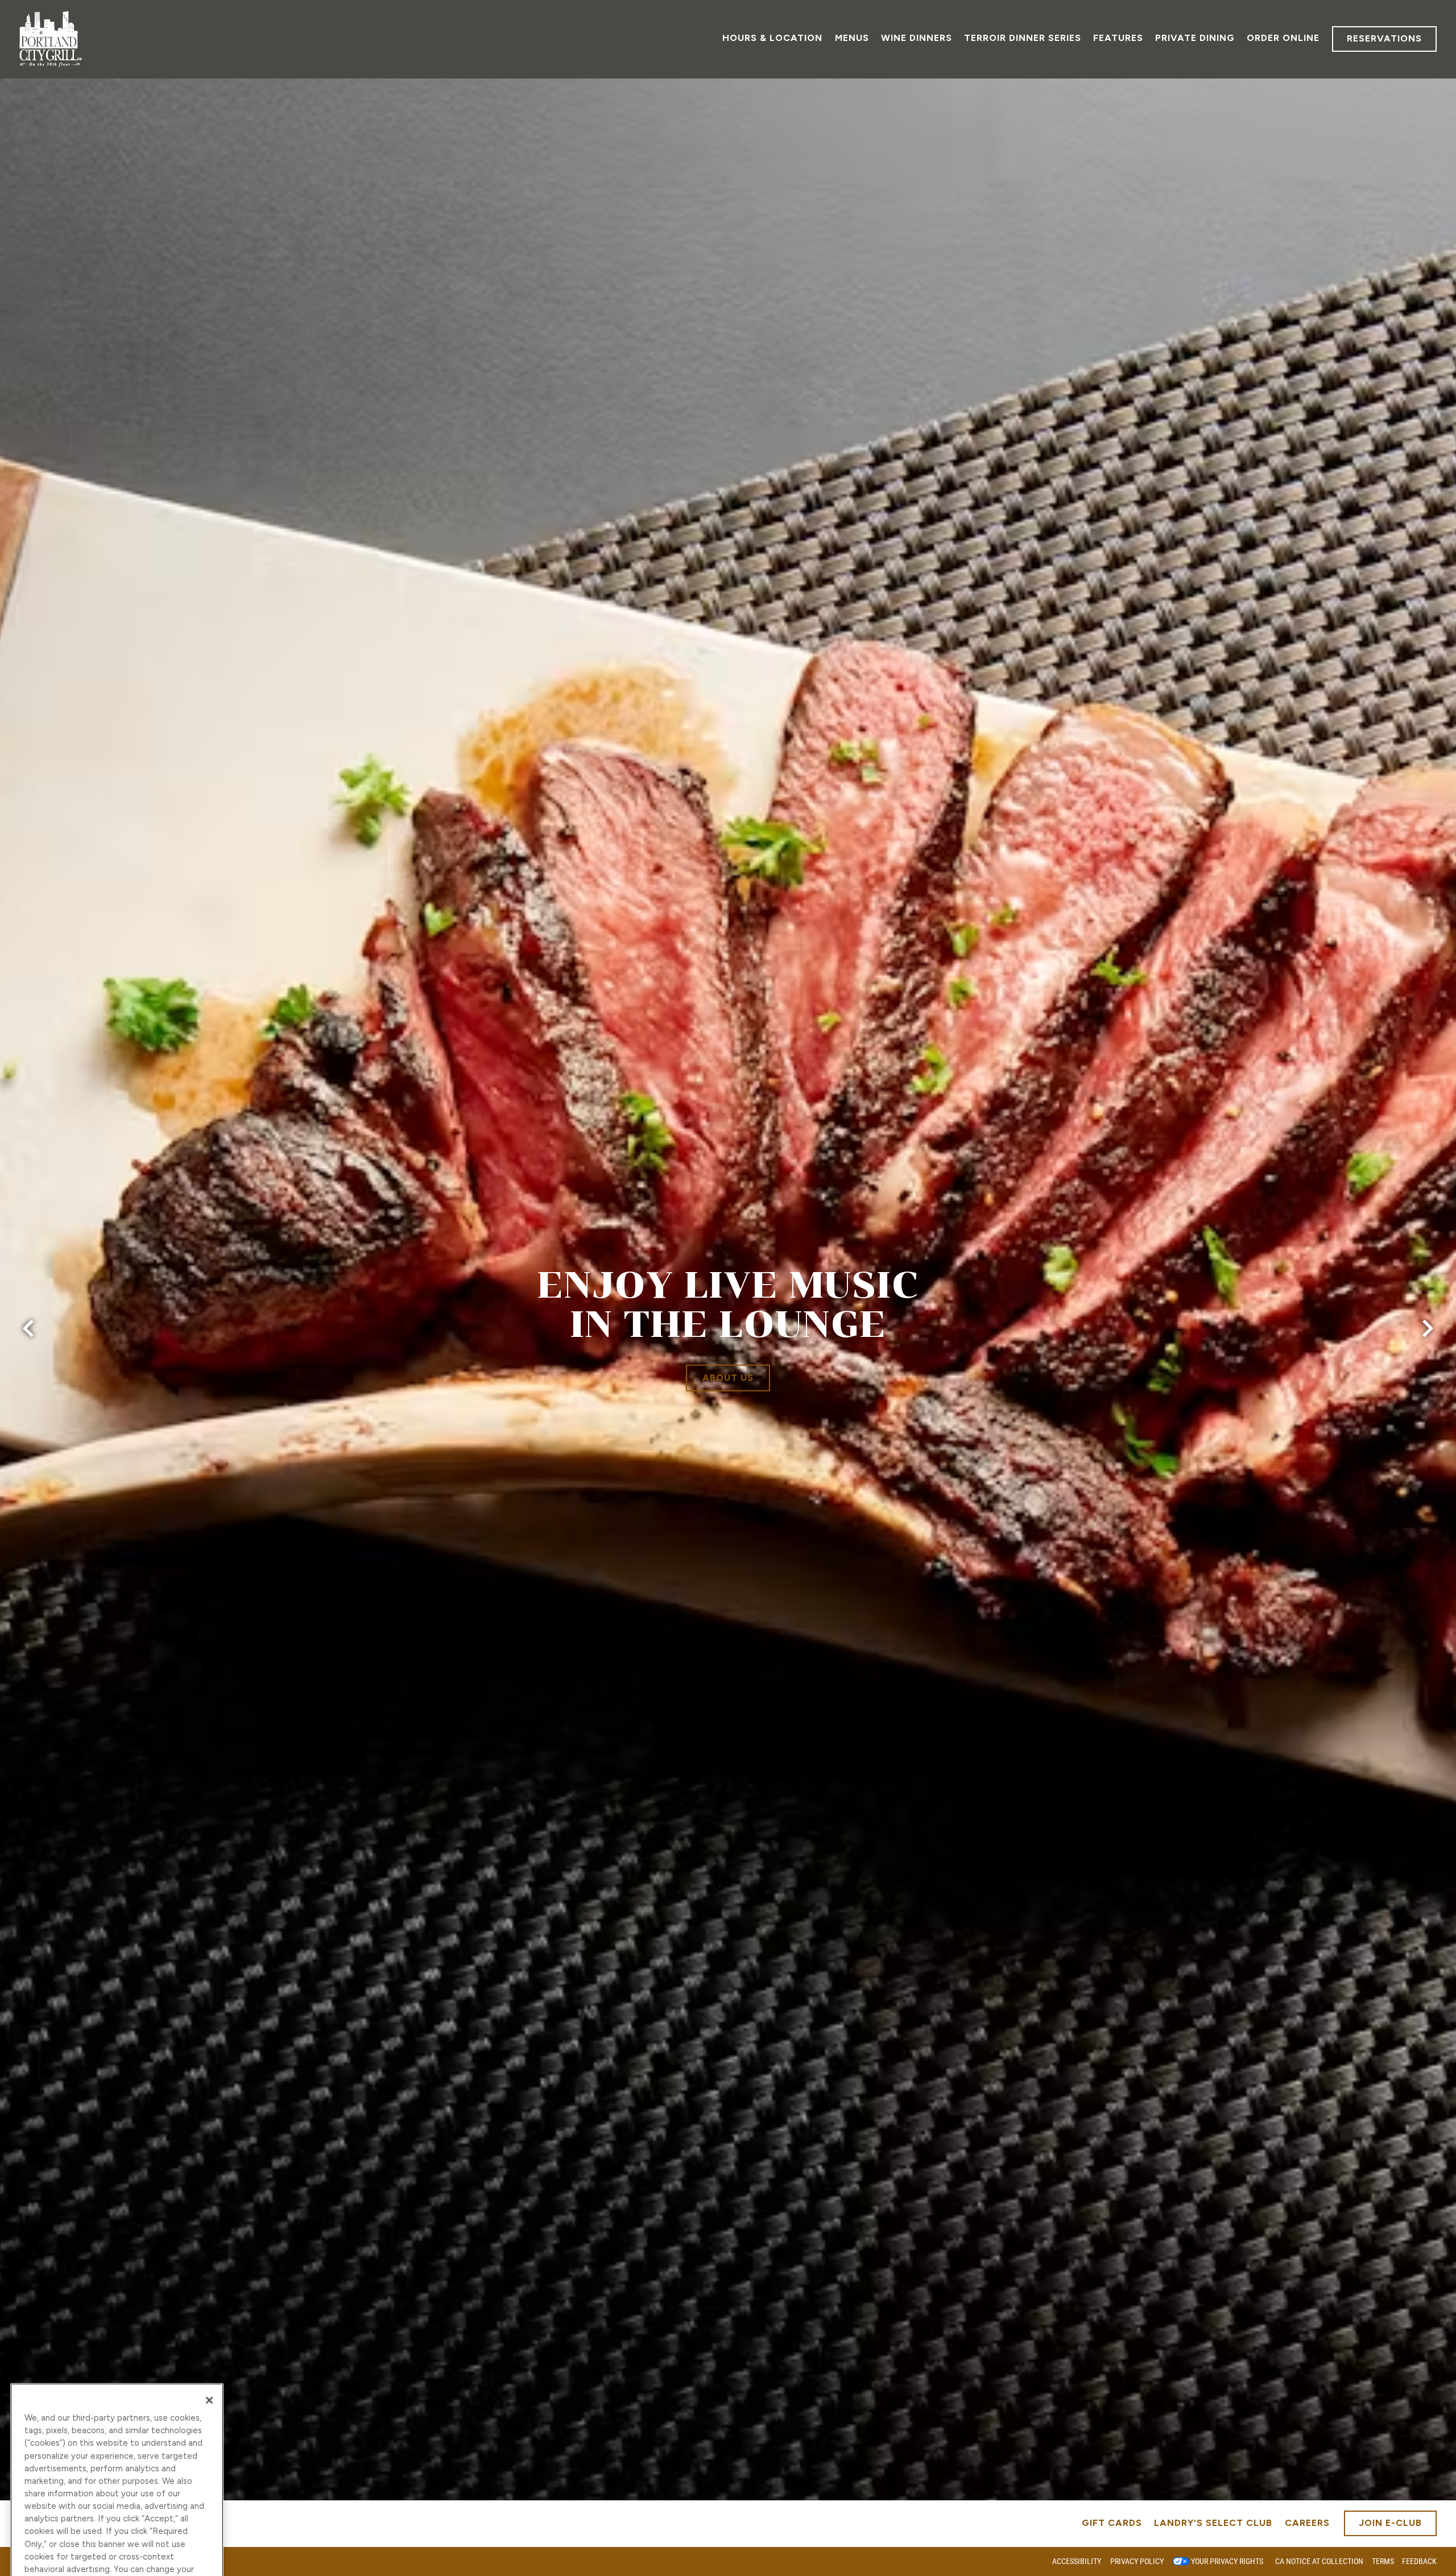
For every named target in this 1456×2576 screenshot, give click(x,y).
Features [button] (1118, 38)
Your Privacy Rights (1227, 2561)
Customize (117, 2529)
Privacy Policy (1137, 2561)
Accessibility (1077, 2561)
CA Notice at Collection (1319, 2561)
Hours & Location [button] (772, 38)
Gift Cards (1112, 2523)
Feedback (1419, 2561)
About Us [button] (728, 1378)
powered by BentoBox (59, 2561)
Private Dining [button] (1195, 38)
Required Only (117, 2496)
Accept (117, 2464)
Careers (1307, 2523)
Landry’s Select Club (1213, 2523)
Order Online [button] (1283, 38)
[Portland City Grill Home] (51, 39)
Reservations (1384, 38)
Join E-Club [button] (1390, 2523)
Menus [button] (852, 38)
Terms (1383, 2561)
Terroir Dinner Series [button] (1023, 38)
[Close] (209, 2219)
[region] (117, 2384)
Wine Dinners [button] (917, 38)
